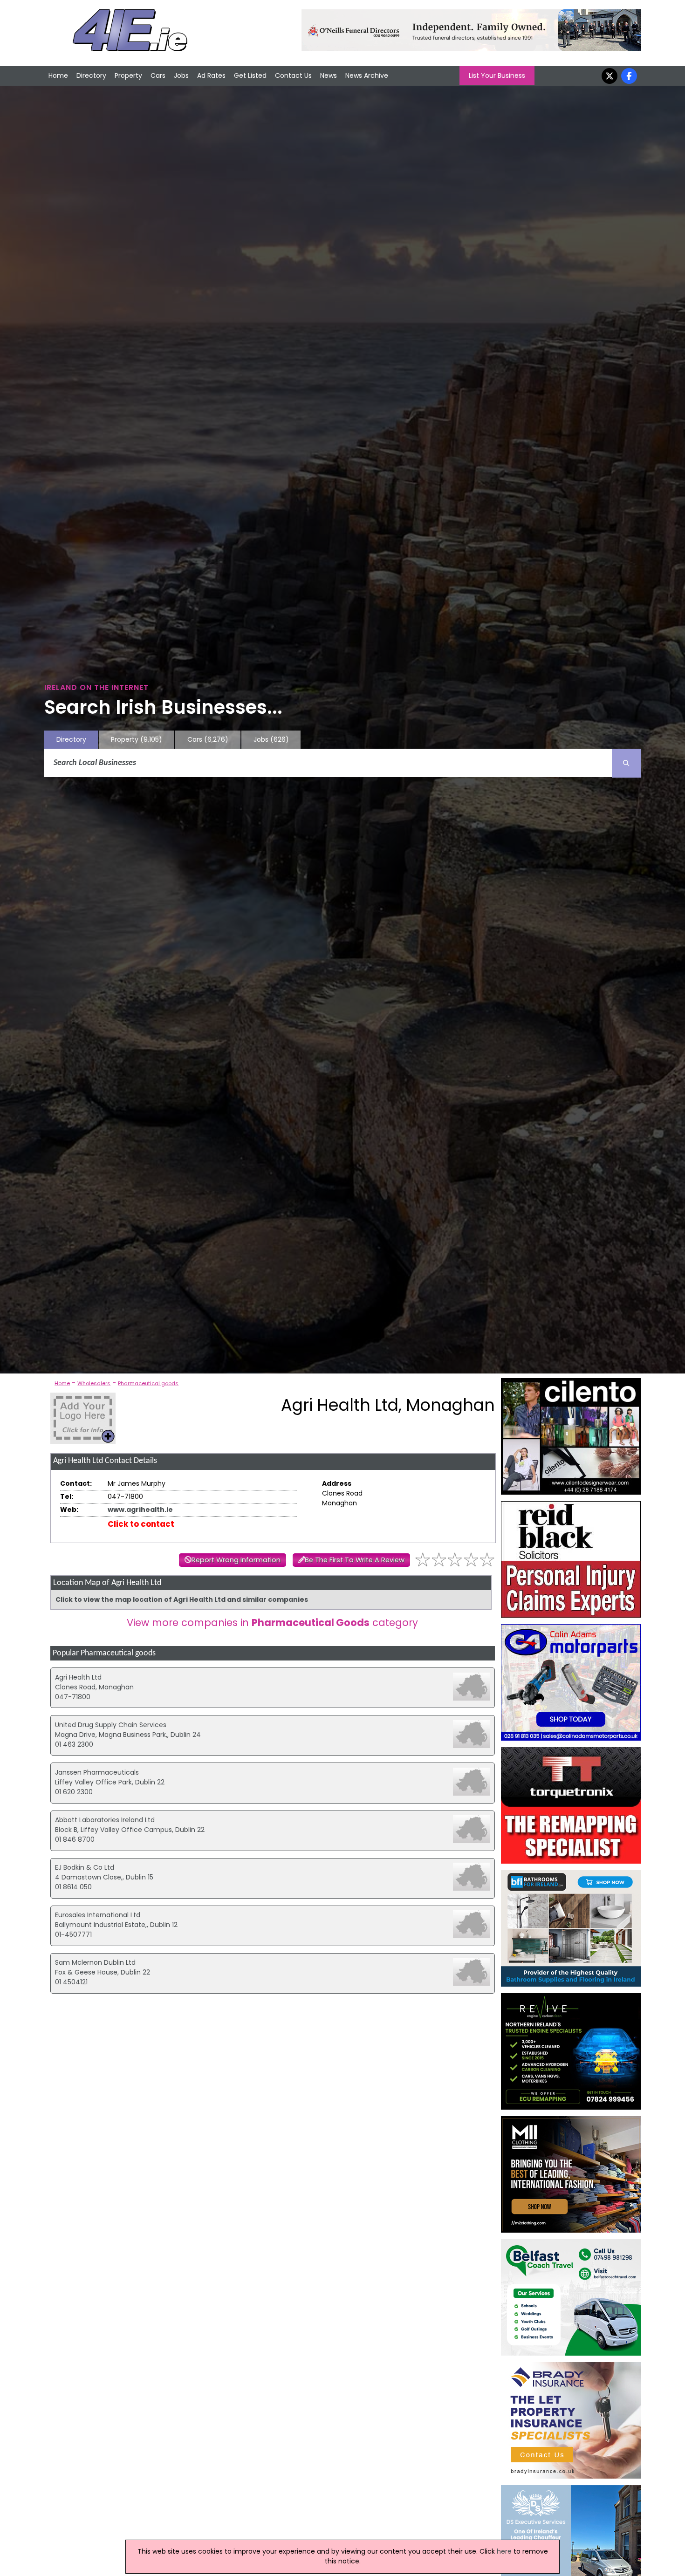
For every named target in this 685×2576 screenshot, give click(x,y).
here (504, 2551)
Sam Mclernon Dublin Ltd (95, 1962)
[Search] (626, 763)
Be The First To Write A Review (355, 1560)
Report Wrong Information (236, 1560)
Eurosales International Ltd (98, 1915)
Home (58, 75)
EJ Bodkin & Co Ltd (85, 1867)
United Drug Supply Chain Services (111, 1725)
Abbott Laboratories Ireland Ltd (105, 1820)
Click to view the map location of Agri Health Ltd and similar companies (182, 1599)
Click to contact (141, 1524)
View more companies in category (272, 1623)
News (329, 75)
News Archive (367, 75)
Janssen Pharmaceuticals (97, 1772)
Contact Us (293, 75)
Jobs (181, 75)
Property (128, 75)
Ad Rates (211, 75)
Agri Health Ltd (78, 1677)
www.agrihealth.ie (140, 1510)
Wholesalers (94, 1383)
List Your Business (497, 75)
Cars (158, 75)
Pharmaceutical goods (148, 1383)
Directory (91, 75)
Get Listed (250, 75)
